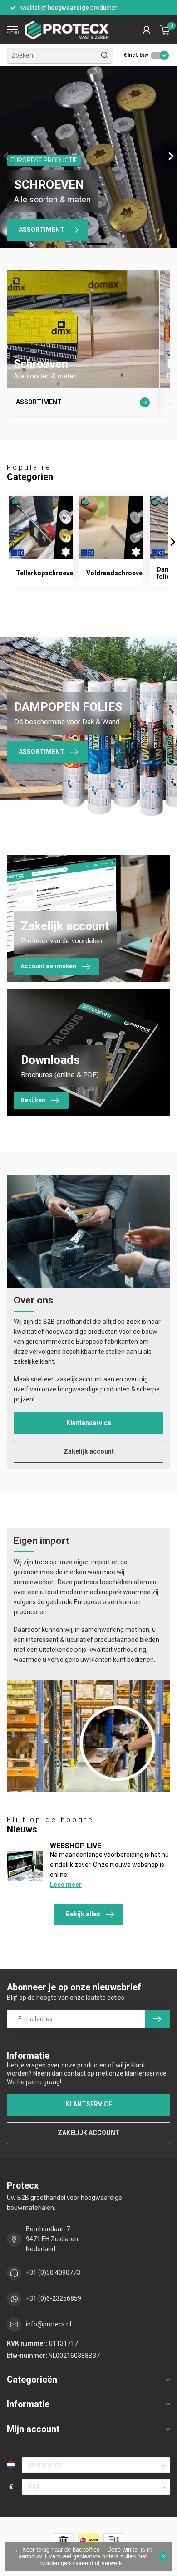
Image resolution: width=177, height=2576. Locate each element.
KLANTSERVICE (89, 2104)
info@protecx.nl (49, 2324)
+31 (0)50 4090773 (53, 2272)
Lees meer (66, 1885)
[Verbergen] (163, 2556)
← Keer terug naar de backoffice (57, 2550)
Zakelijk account (89, 1451)
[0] (165, 30)
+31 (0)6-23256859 (54, 2298)
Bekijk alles (83, 1914)
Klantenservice (89, 1423)
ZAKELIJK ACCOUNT (89, 2133)
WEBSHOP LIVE (76, 1846)
